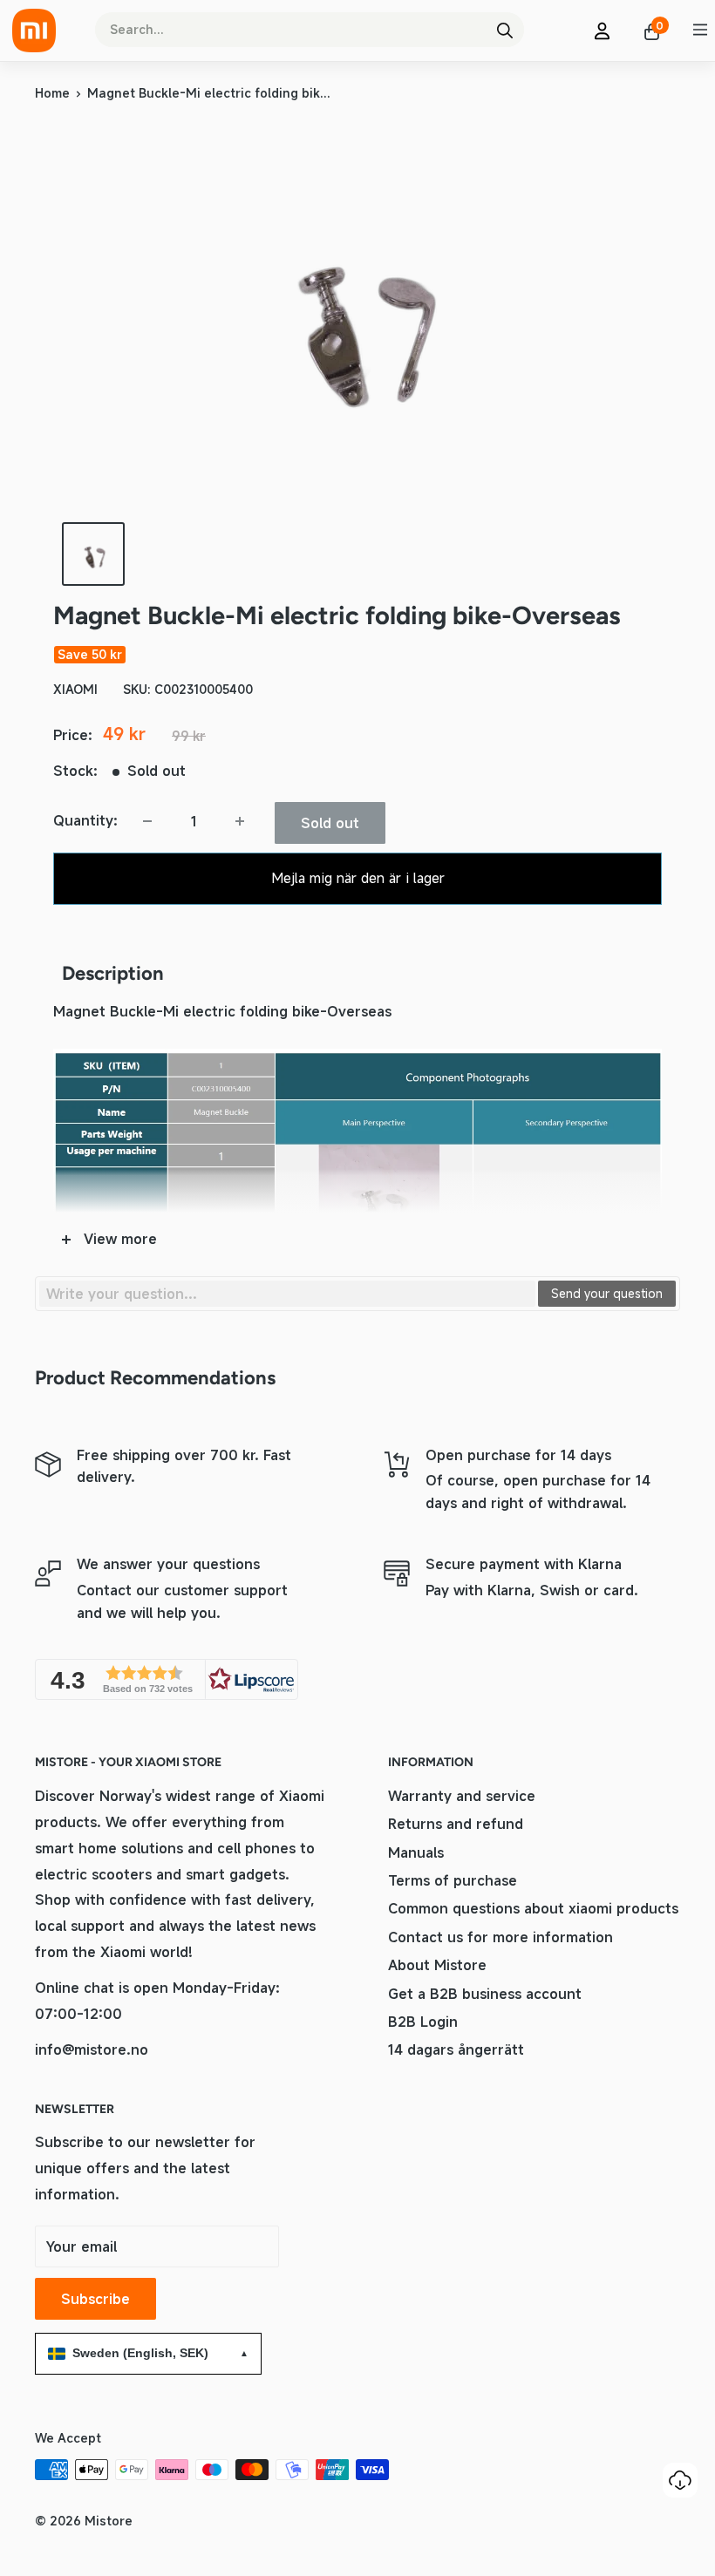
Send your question (607, 1293)
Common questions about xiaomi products (533, 1908)
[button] (167, 1679)
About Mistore (437, 1965)
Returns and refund (456, 1824)
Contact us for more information (500, 1937)
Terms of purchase (453, 1880)
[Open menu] (700, 30)
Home (52, 93)
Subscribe (95, 2299)
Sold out (330, 823)
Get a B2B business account (485, 1994)
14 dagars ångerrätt (456, 2049)
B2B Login (423, 2022)
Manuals (416, 1852)
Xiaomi (75, 689)
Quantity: (85, 820)
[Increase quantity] (240, 821)
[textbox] (287, 1294)
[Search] (505, 30)
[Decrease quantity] (147, 821)
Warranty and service (462, 1796)
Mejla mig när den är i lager (358, 878)
